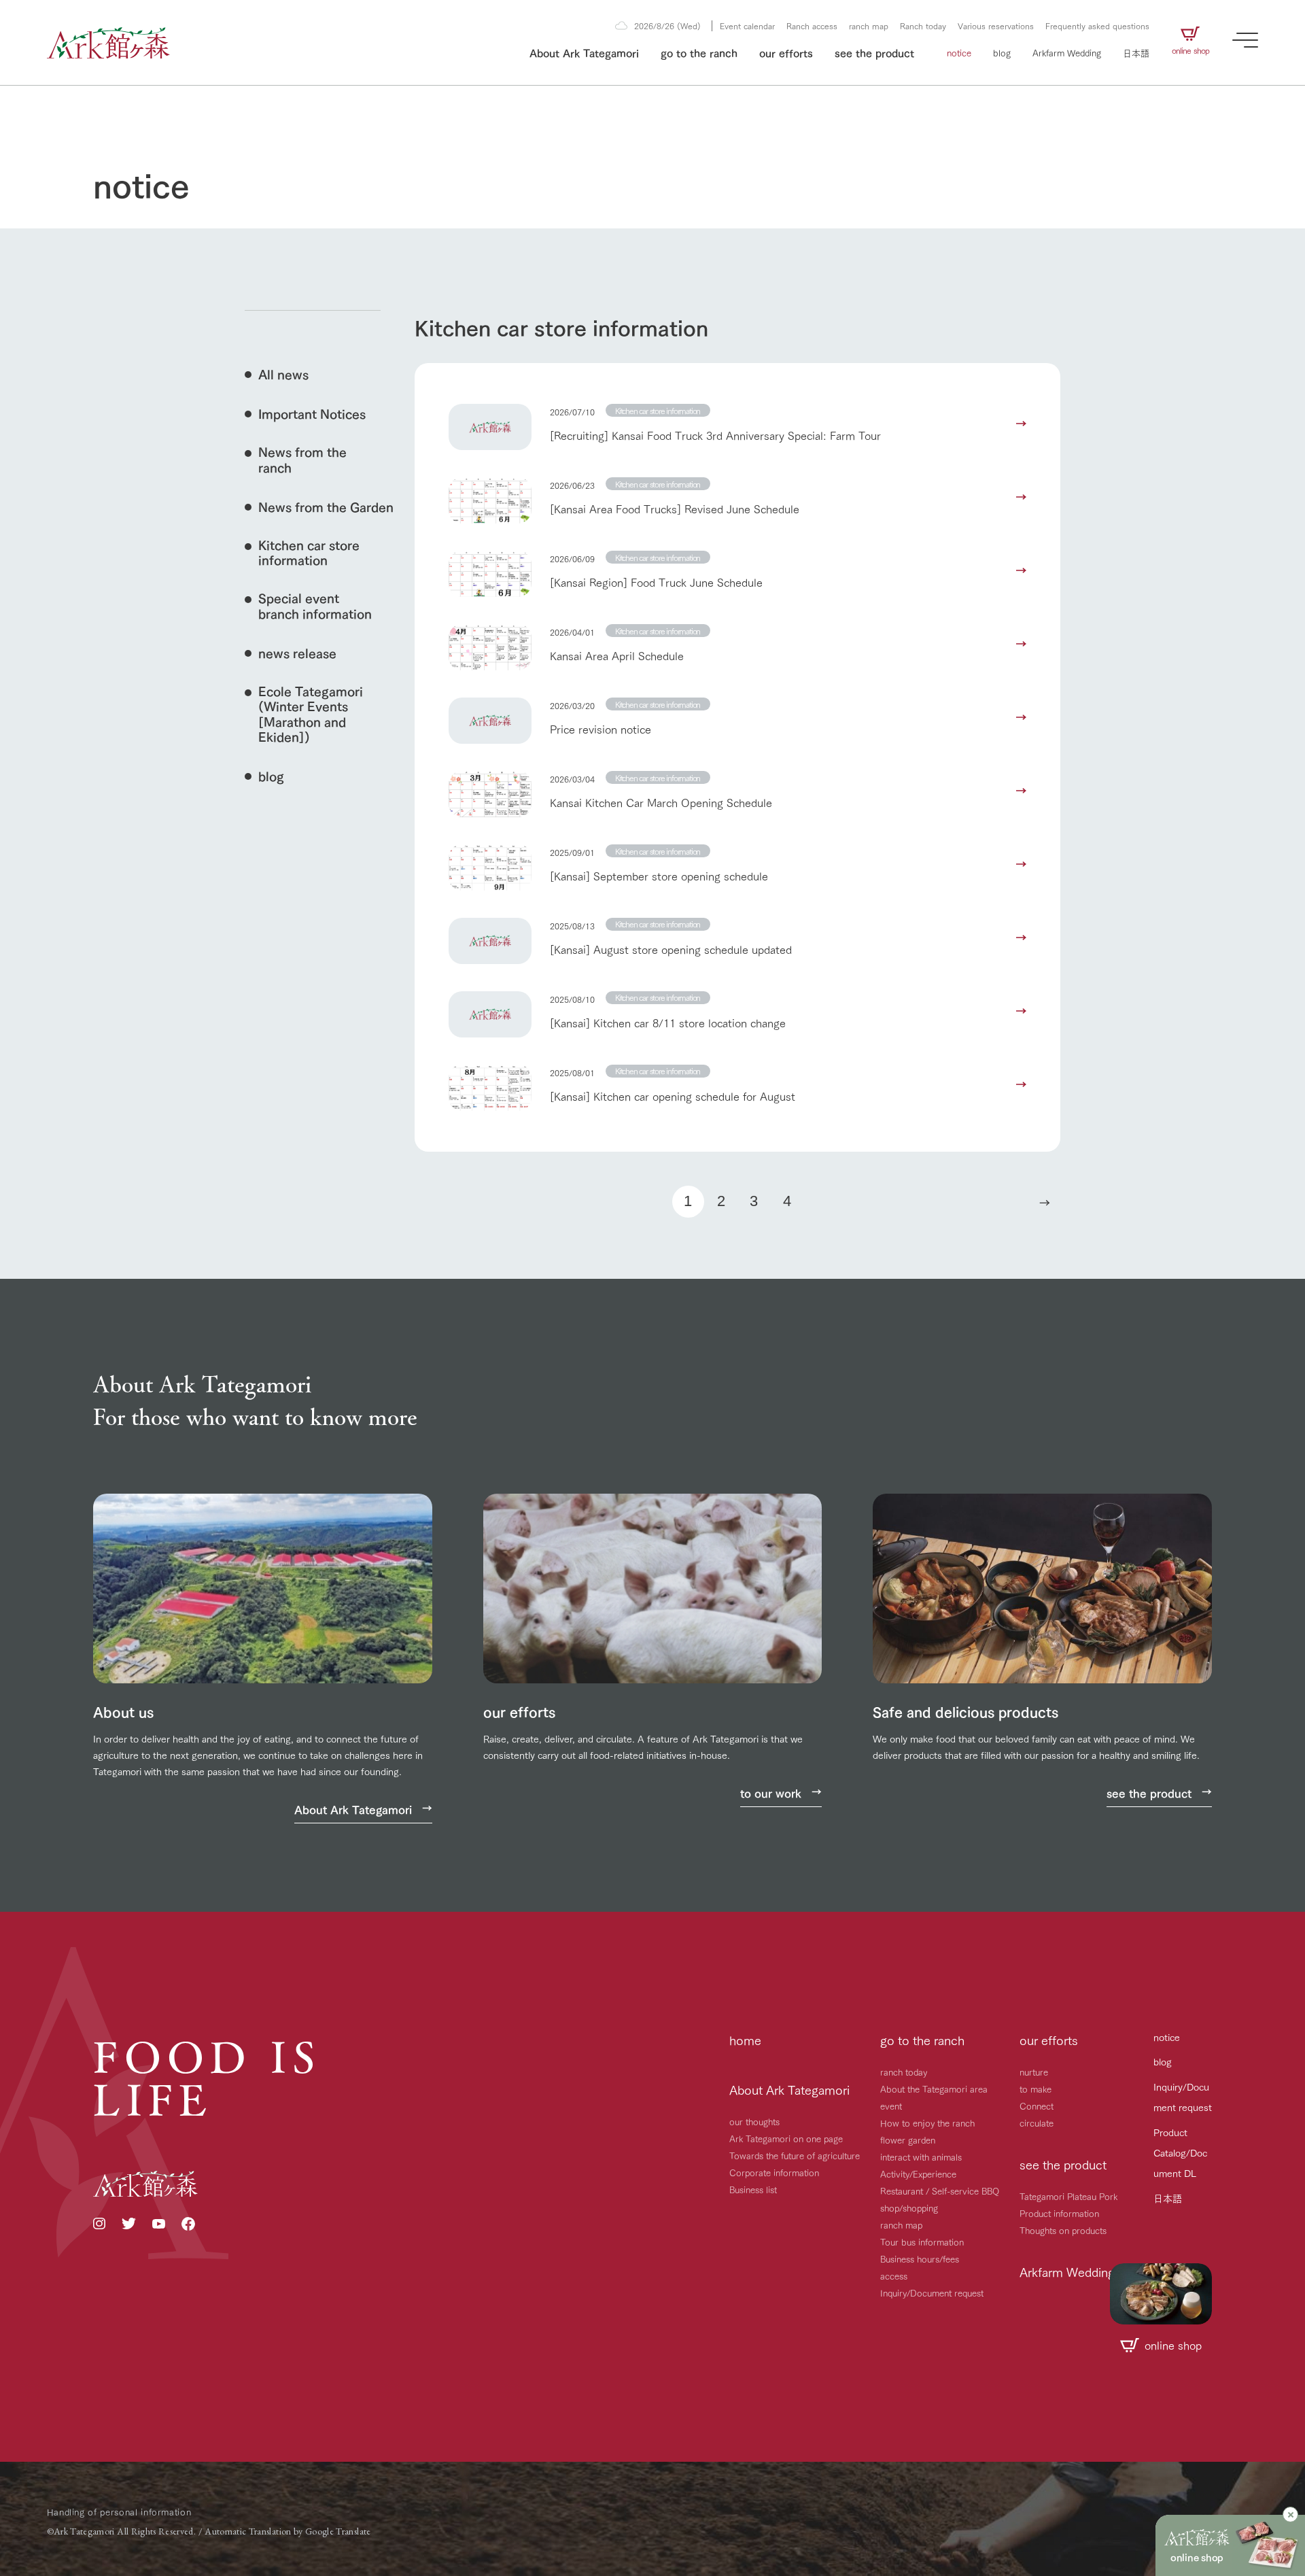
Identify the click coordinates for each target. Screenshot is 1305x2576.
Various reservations (996, 25)
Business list (753, 2189)
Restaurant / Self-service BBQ (940, 2191)
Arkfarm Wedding (1067, 52)
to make (1036, 2089)
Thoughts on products (1063, 2230)
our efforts (786, 52)
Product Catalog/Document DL (1180, 2152)
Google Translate (338, 2531)
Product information (1059, 2213)
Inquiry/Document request (932, 2292)
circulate (1037, 2123)
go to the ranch (699, 52)
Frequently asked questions (1097, 25)
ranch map (869, 25)
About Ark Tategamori (584, 52)
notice (959, 52)
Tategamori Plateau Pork (1068, 2196)
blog (1002, 52)
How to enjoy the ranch (927, 2123)
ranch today (904, 2072)
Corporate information (774, 2172)
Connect (1037, 2106)
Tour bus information (922, 2242)
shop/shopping (909, 2208)
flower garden (908, 2140)
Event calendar (747, 25)
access (894, 2276)
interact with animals (921, 2157)
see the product (874, 52)
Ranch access (812, 25)
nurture (1034, 2072)
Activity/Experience (918, 2174)
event (891, 2106)
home (745, 2040)
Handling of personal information (119, 2511)
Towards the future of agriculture (795, 2155)
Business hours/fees (920, 2259)
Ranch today (923, 25)
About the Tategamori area (934, 2089)
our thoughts (754, 2121)
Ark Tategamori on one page (786, 2138)
